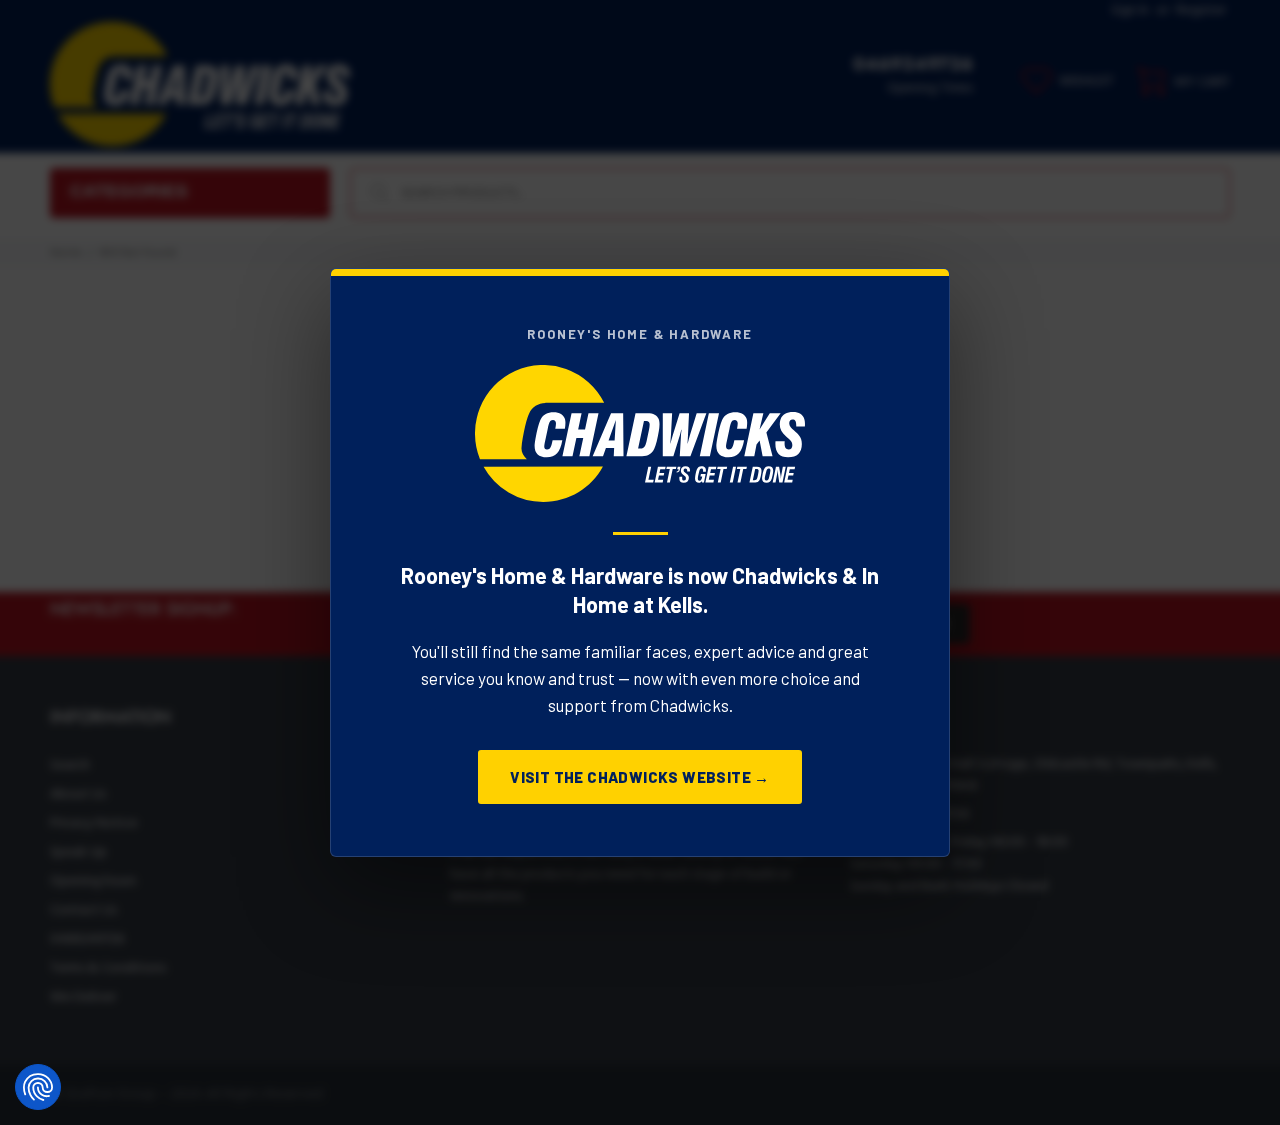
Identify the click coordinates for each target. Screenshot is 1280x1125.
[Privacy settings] (38, 1087)
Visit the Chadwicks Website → (640, 777)
